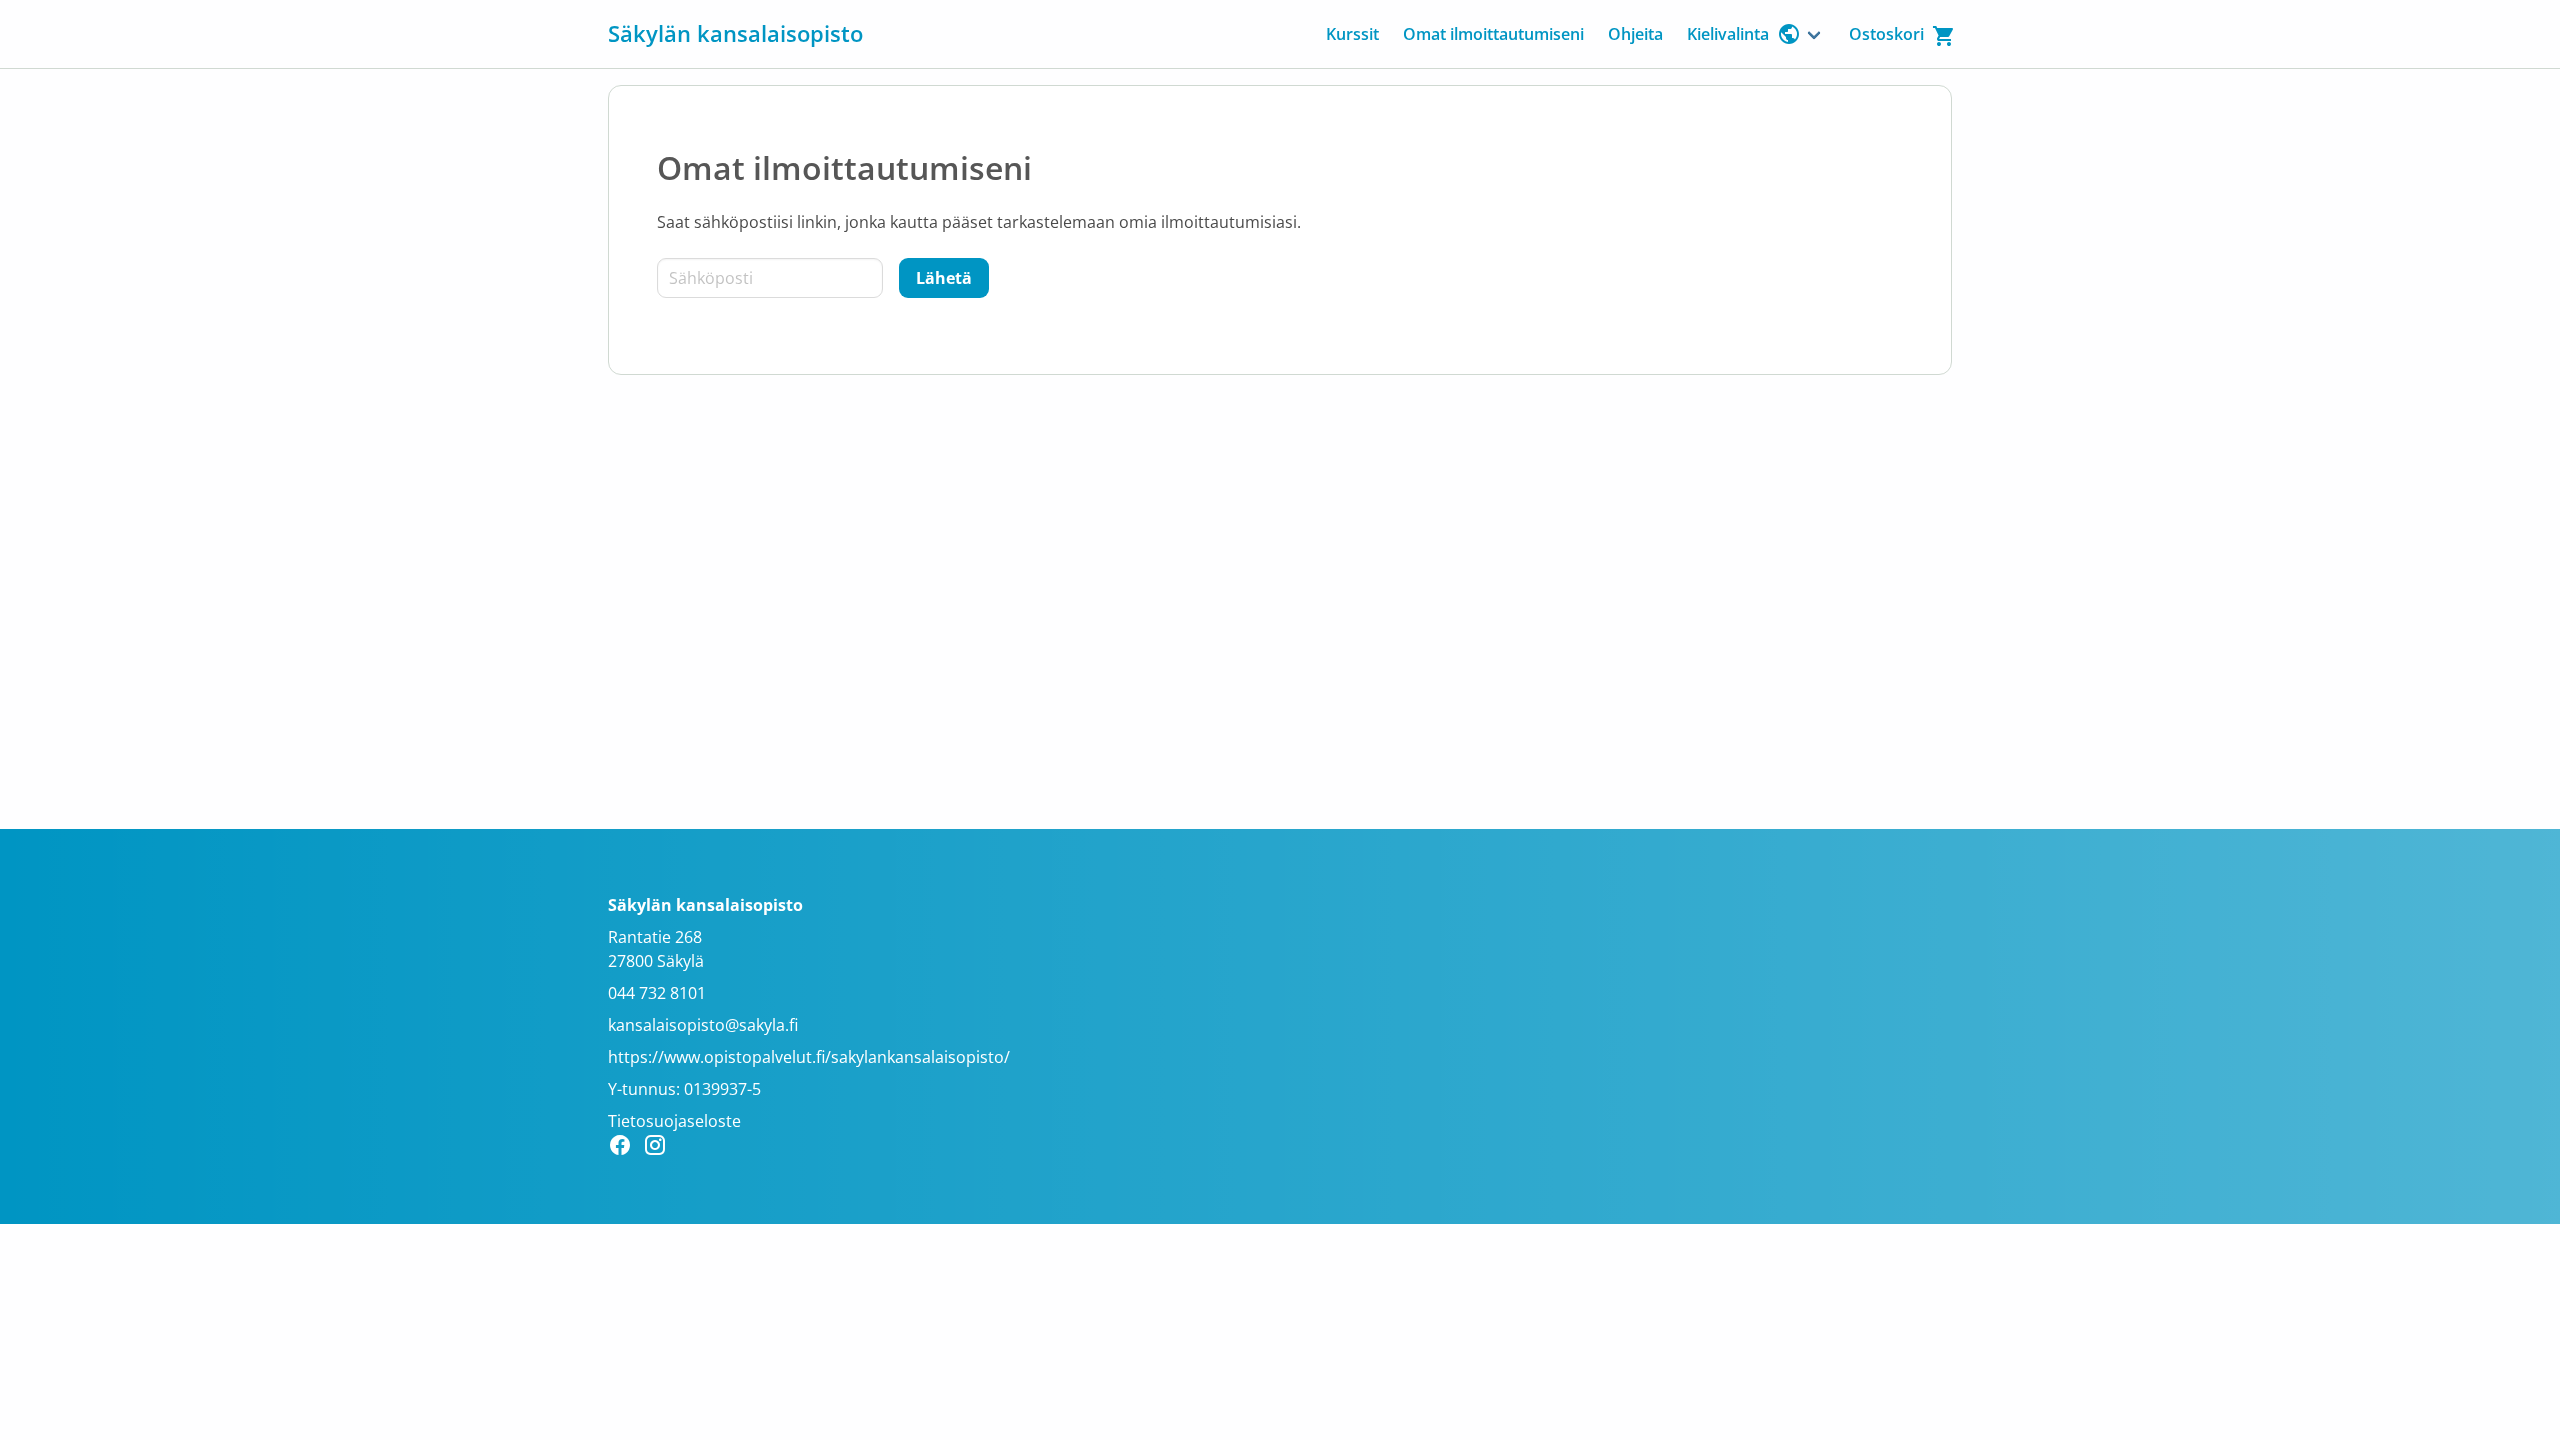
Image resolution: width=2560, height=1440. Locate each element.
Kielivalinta (1728, 34)
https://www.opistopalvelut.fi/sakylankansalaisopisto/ (809, 1057)
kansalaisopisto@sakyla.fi (703, 1025)
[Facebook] (625, 1148)
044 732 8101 (657, 993)
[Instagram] (660, 1148)
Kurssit (1352, 34)
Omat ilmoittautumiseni (1493, 34)
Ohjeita (1635, 34)
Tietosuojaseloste (674, 1121)
